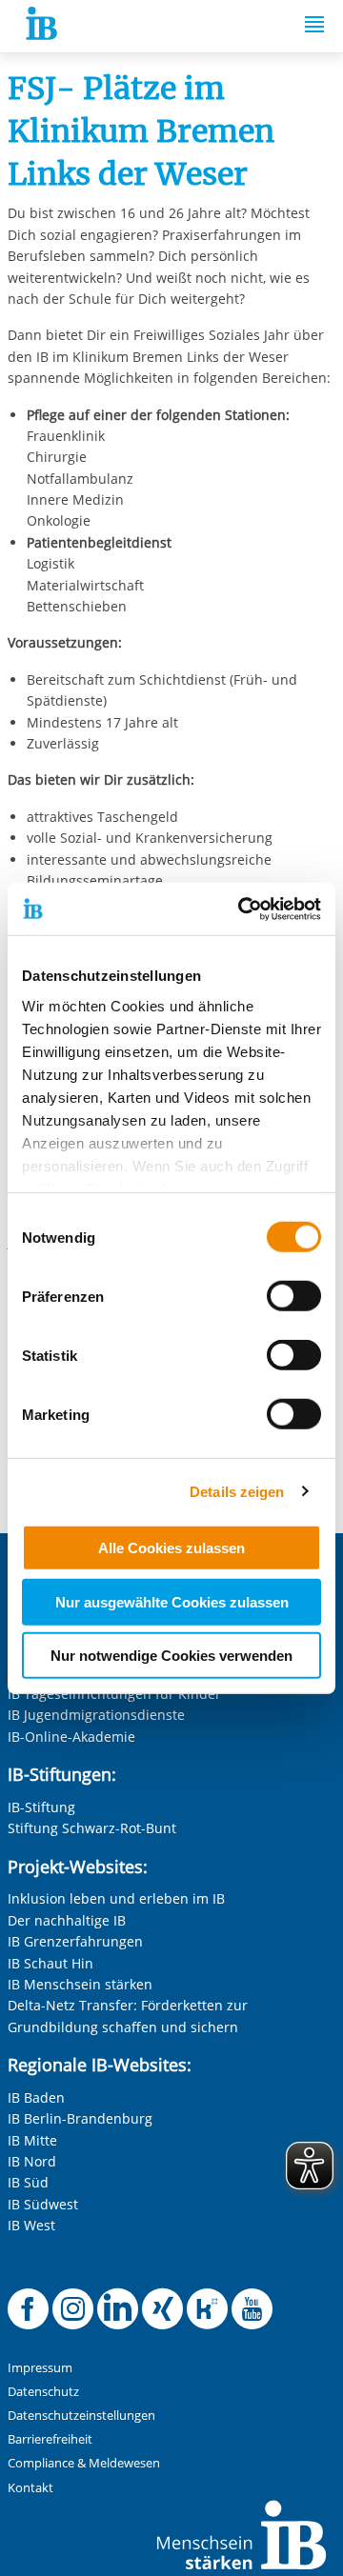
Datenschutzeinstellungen (81, 2416)
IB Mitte (32, 2140)
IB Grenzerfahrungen (75, 1941)
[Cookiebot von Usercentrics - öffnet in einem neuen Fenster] (242, 909)
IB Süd (28, 2182)
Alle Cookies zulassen (171, 1548)
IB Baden (36, 2097)
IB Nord (32, 2161)
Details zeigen (237, 1491)
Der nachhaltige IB (67, 1920)
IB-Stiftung (41, 1807)
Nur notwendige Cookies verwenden (171, 1656)
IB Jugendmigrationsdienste (96, 1715)
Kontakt (30, 2488)
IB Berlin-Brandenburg (80, 2118)
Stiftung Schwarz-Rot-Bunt (92, 1828)
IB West (31, 2225)
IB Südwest (43, 2204)
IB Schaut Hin (50, 1963)
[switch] (294, 1296)
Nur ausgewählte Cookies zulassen (172, 1601)
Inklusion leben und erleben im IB (116, 1898)
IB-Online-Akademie (71, 1737)
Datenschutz (43, 2392)
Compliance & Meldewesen (84, 2463)
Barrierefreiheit (50, 2439)
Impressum (40, 2368)
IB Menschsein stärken (80, 1984)
